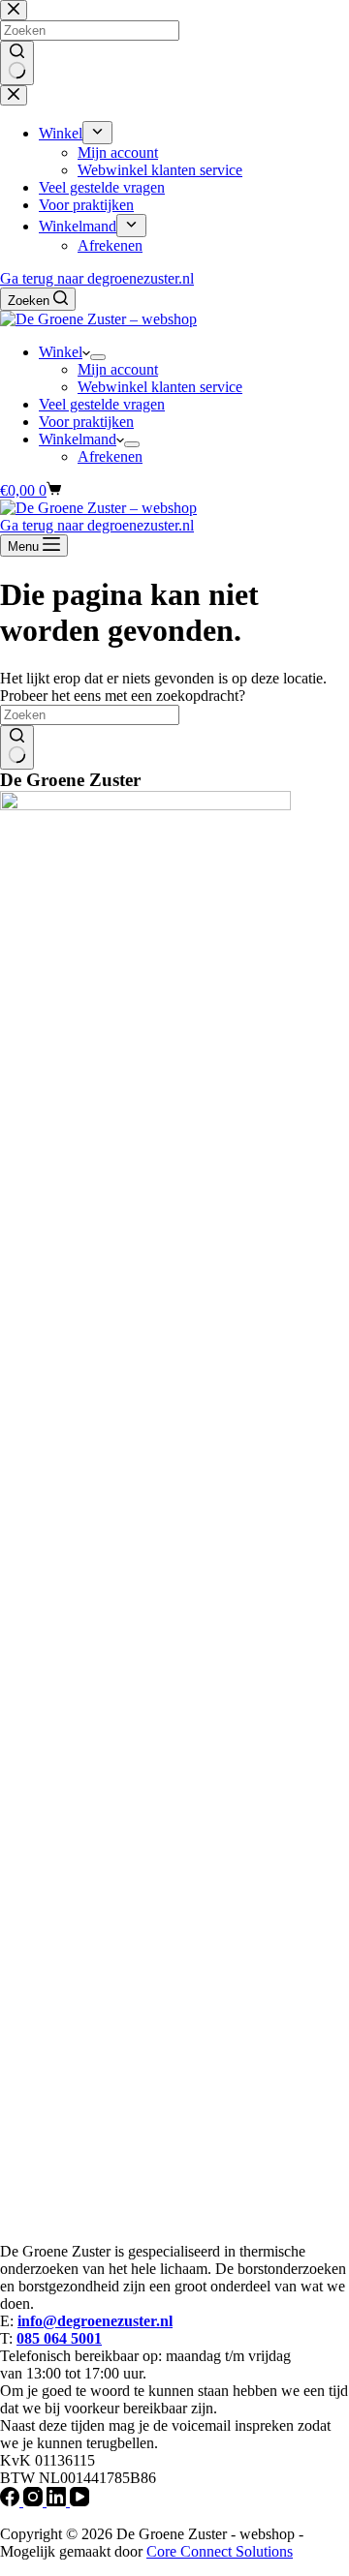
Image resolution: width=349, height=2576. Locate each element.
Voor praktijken (86, 422)
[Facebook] (12, 2501)
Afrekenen (110, 456)
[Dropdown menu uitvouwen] (98, 357)
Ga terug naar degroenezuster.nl (97, 278)
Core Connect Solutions (220, 2551)
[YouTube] (79, 2501)
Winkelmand (78, 439)
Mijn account (118, 369)
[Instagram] (35, 2501)
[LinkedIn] (58, 2501)
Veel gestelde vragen (102, 404)
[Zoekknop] (17, 747)
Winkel (61, 352)
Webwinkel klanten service (160, 387)
